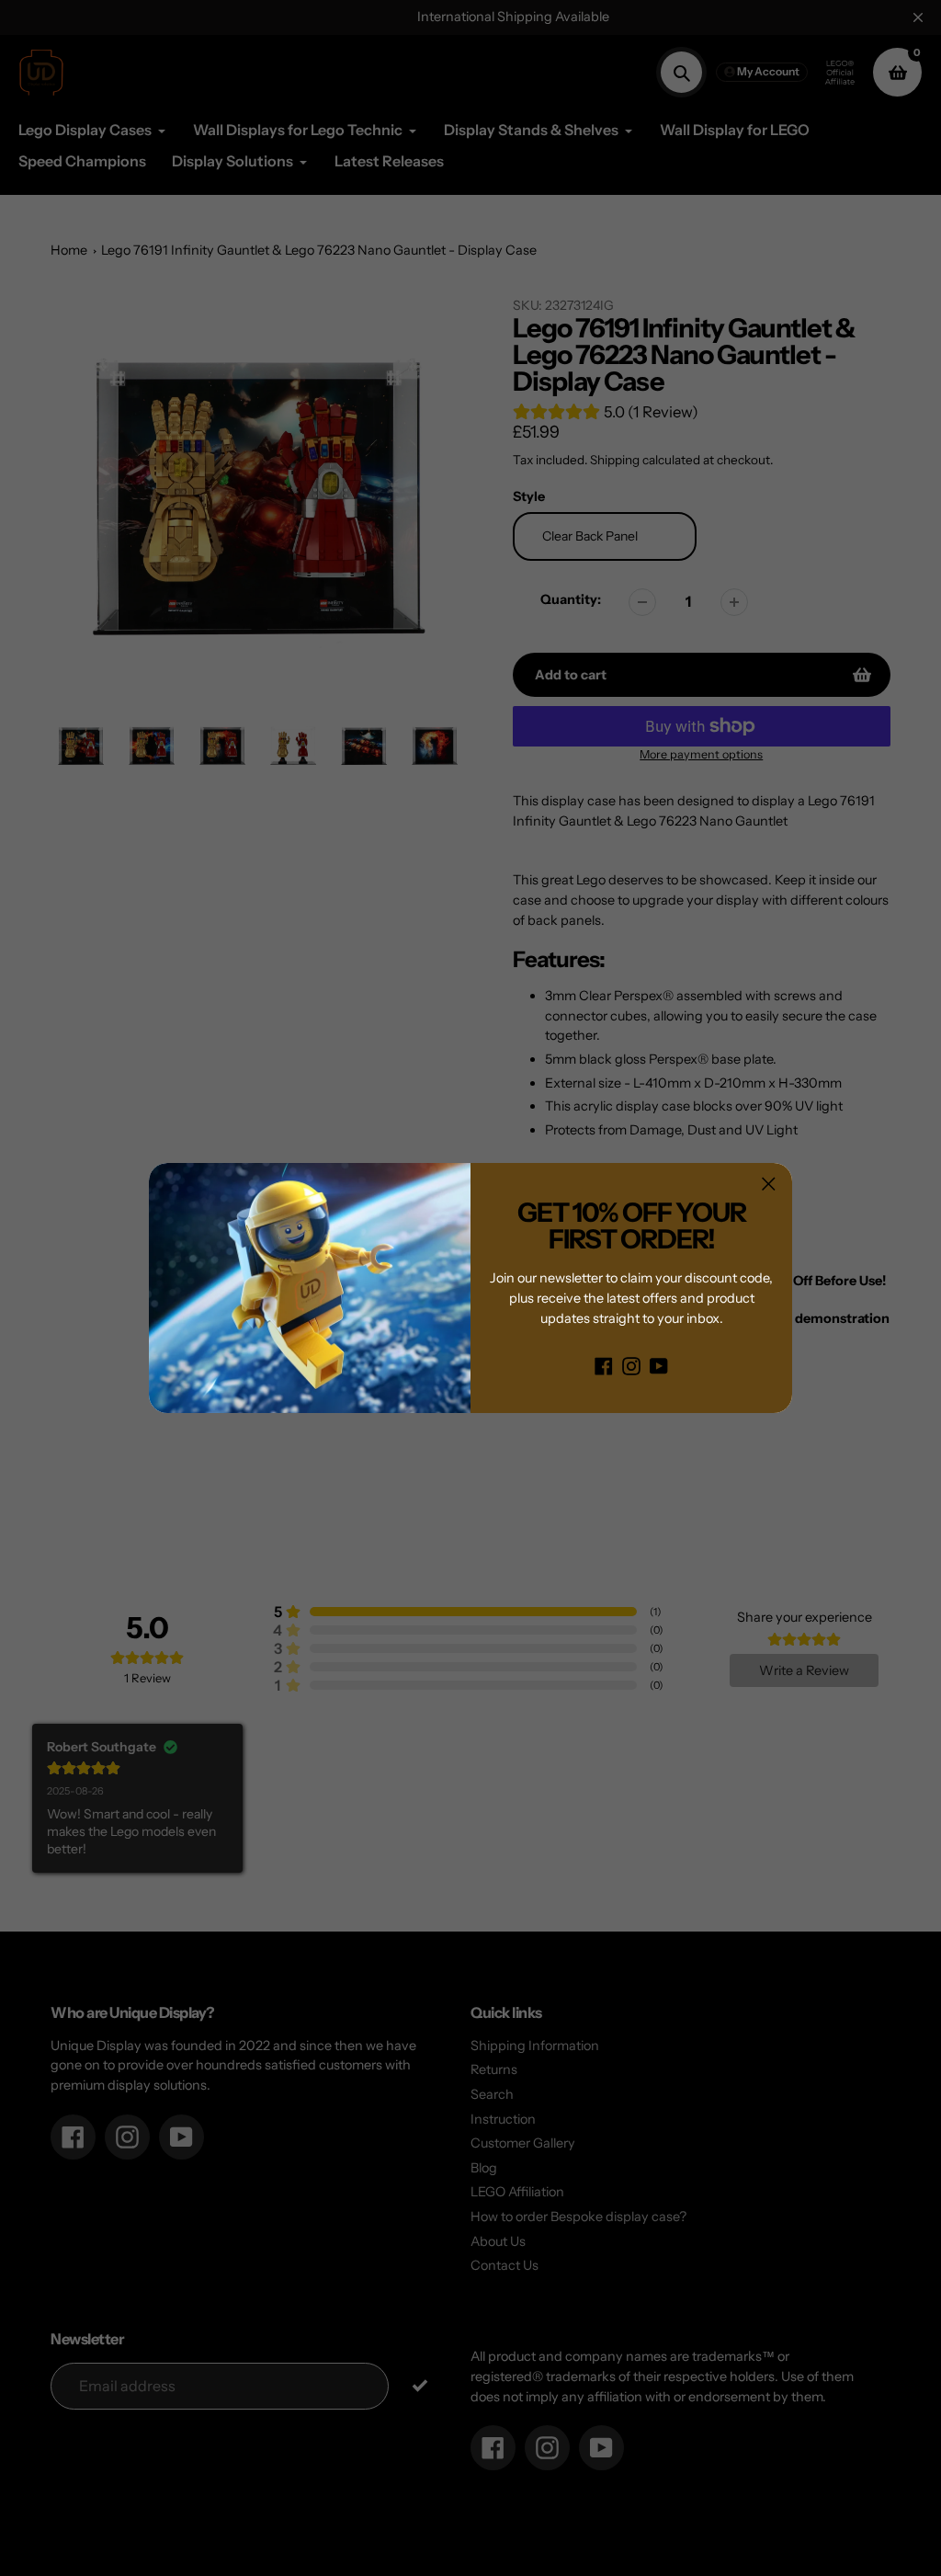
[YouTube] (659, 1365)
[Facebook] (604, 1365)
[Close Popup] (769, 1184)
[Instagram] (631, 1365)
